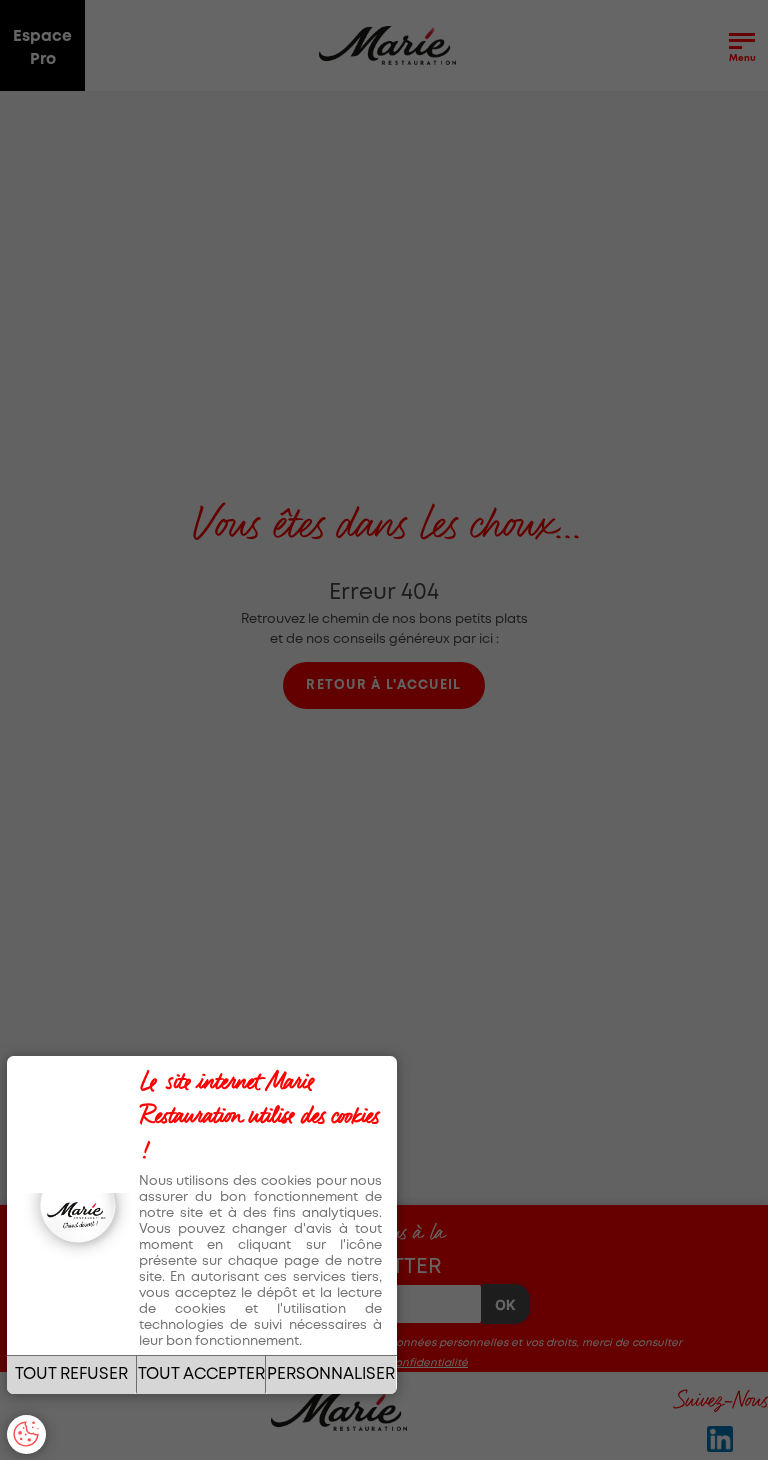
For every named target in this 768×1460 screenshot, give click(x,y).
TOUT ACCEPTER (201, 1374)
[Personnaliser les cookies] (26, 1434)
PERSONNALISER (331, 1374)
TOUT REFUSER (71, 1374)
